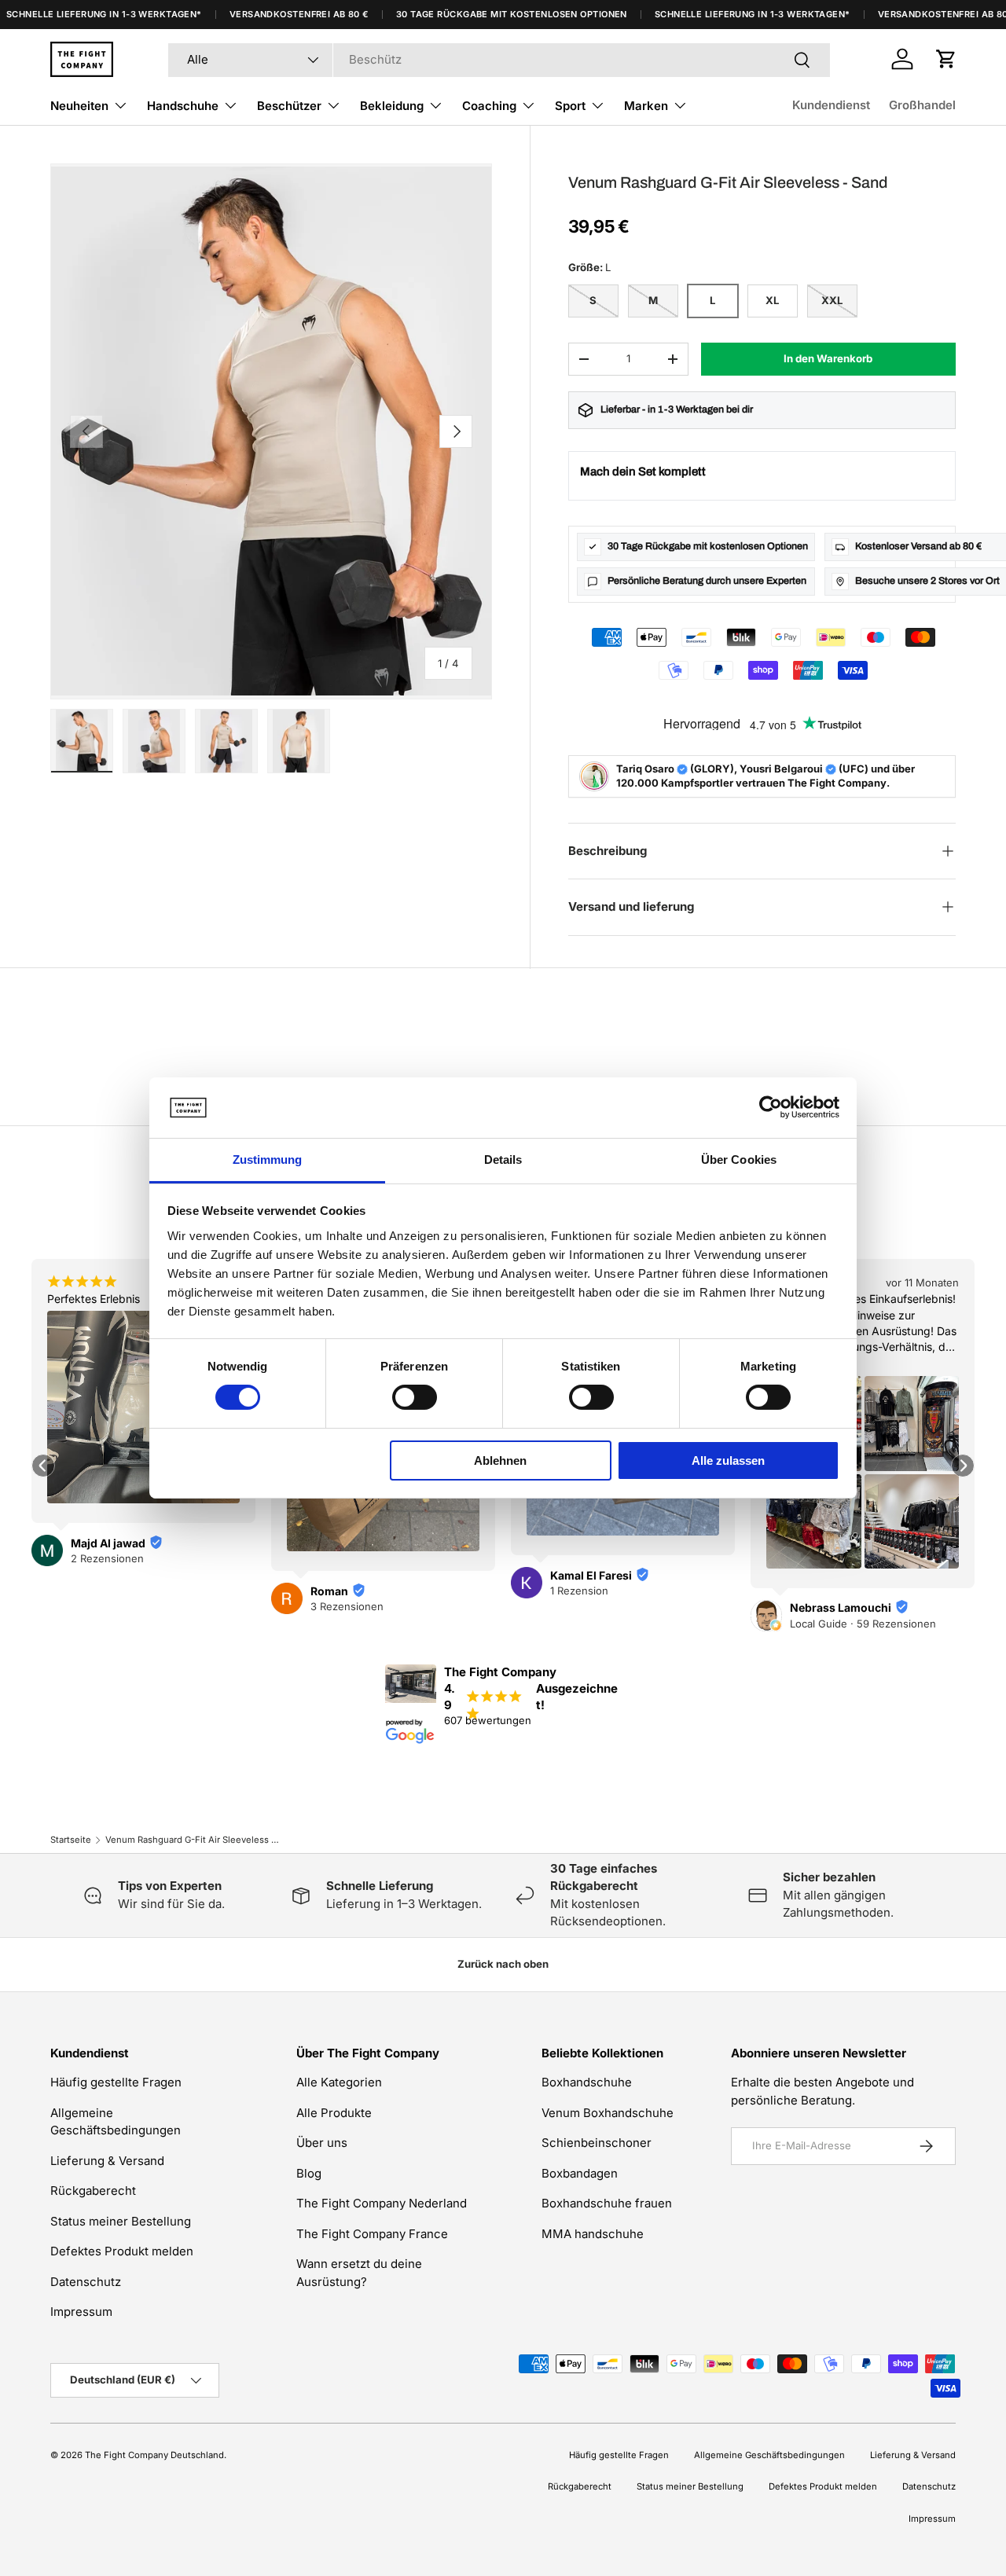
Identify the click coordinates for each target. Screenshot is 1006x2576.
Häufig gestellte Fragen (116, 2082)
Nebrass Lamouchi (841, 1607)
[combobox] (499, 59)
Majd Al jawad (108, 1543)
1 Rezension (579, 1591)
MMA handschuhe (593, 2234)
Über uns (322, 2143)
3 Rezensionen (347, 1606)
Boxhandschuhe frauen (607, 2203)
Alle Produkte (334, 2113)
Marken (646, 106)
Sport (570, 106)
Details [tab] (503, 1160)
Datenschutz (86, 2282)
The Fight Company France (372, 2234)
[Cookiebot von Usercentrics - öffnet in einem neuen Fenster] (771, 1107)
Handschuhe (183, 106)
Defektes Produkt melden (122, 2251)
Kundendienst (831, 105)
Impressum (81, 2312)
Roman (329, 1591)
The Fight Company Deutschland (154, 2455)
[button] (946, 59)
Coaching (489, 106)
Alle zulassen (728, 1460)
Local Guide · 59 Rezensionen (863, 1624)
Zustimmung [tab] (268, 1160)
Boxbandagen (580, 2173)
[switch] (415, 1397)
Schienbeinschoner (597, 2143)
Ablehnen (500, 1460)
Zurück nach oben (503, 1964)
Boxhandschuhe (587, 2082)
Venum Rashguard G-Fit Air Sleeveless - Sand (194, 1840)
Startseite (71, 1840)
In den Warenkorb (828, 358)
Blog (309, 2173)
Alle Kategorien (339, 2082)
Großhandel (922, 105)
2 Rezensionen (107, 1558)
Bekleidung (392, 106)
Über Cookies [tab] (739, 1160)
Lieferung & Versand (107, 2161)
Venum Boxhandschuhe (608, 2113)
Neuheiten (79, 106)
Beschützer (289, 106)
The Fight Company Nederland (382, 2203)
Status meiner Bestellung (121, 2221)
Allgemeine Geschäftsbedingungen (769, 2455)
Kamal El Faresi (591, 1575)
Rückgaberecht (93, 2191)
